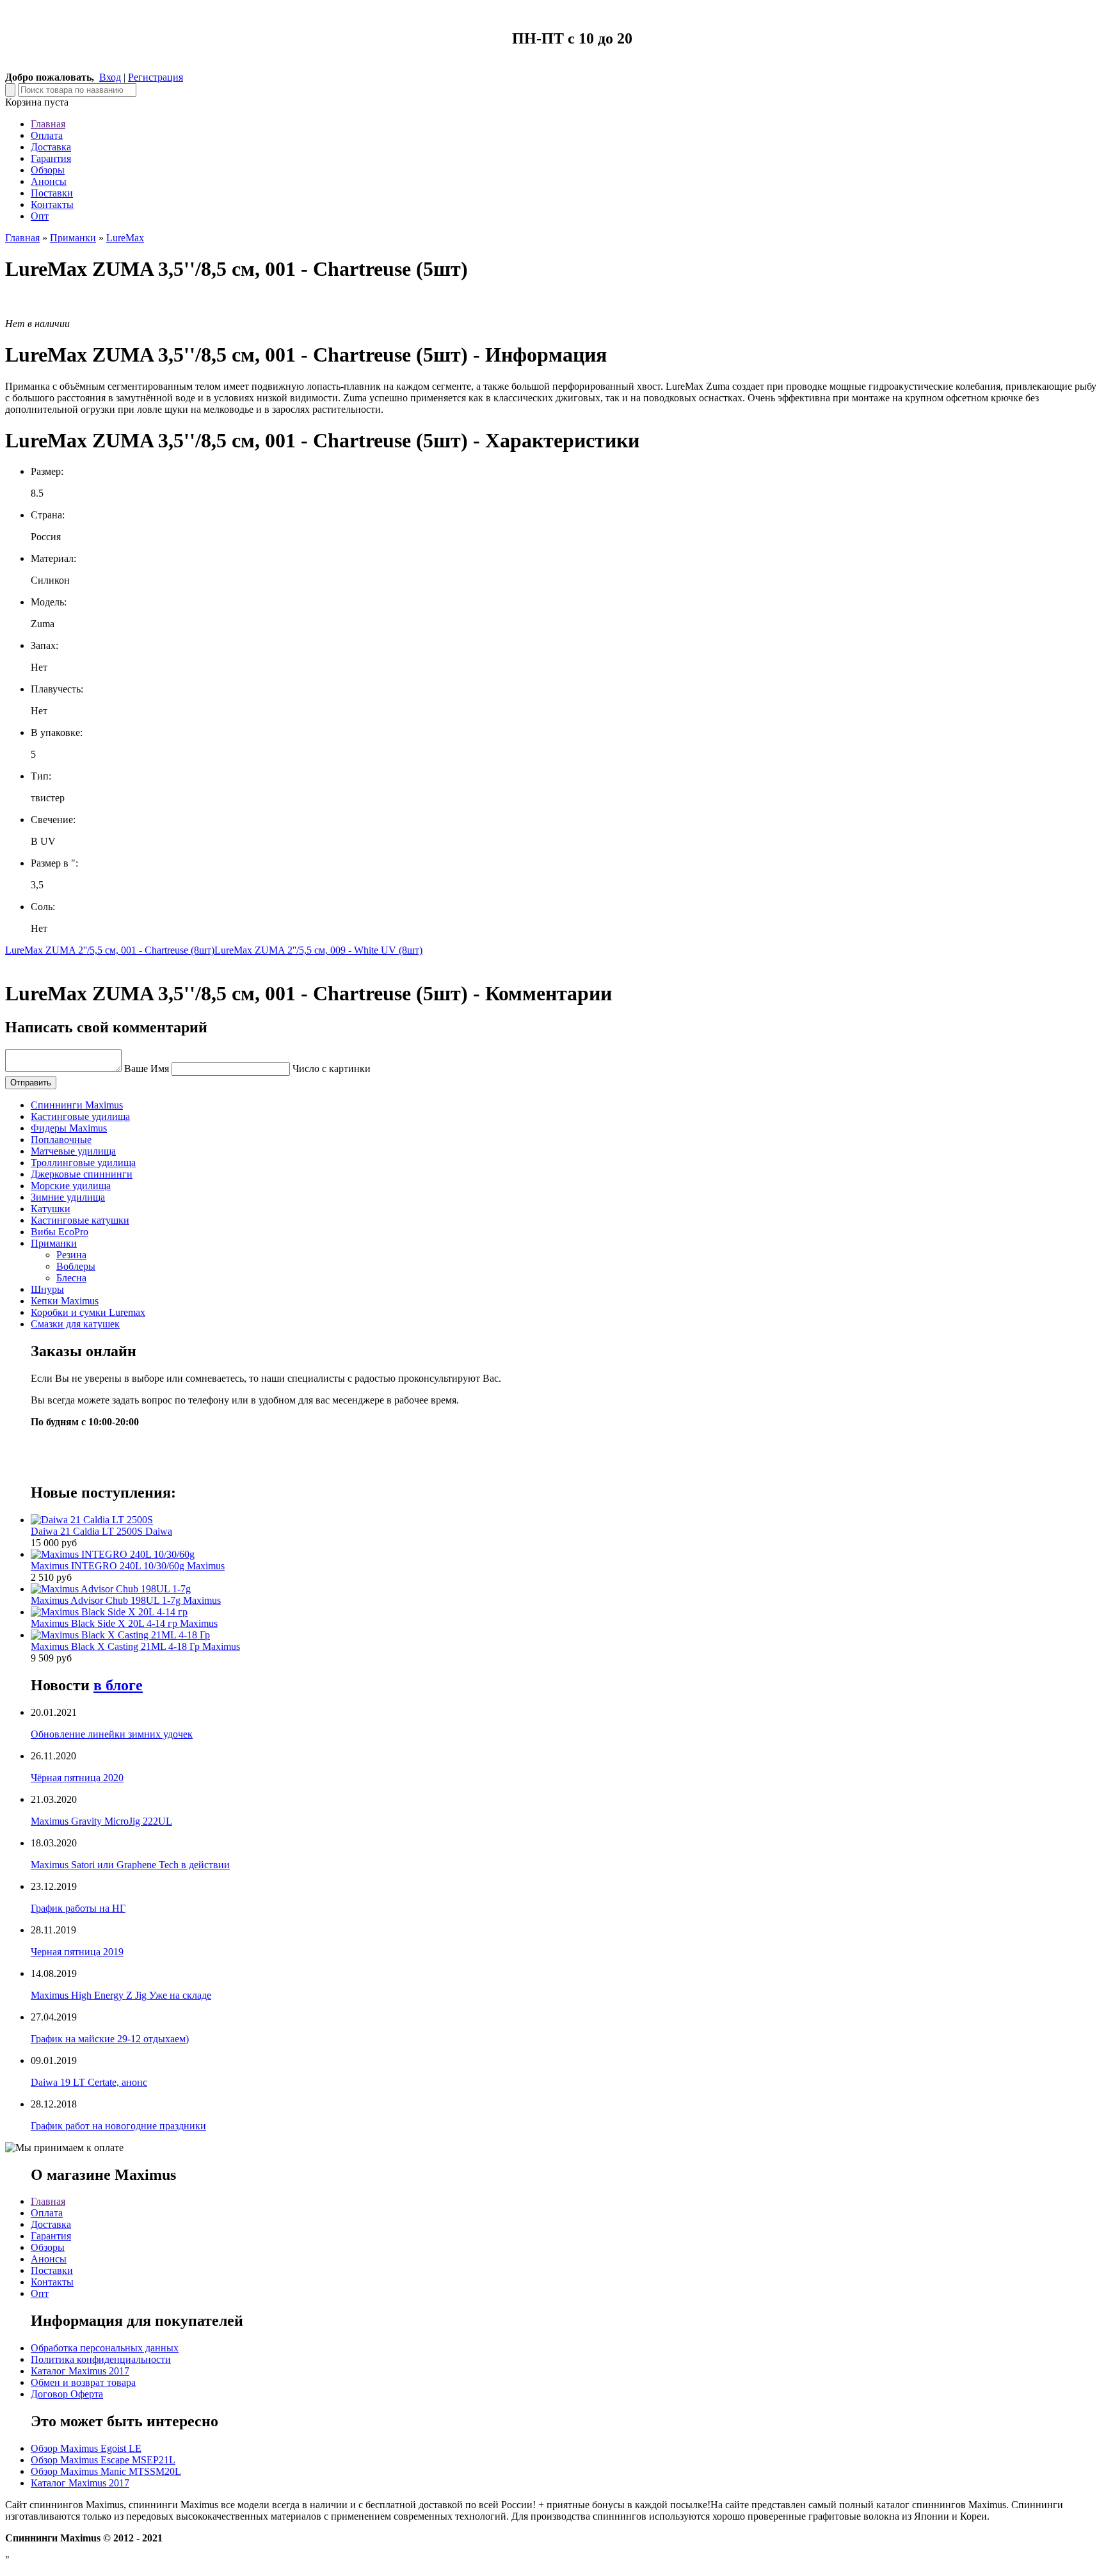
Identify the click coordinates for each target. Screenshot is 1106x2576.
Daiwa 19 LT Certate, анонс (89, 2082)
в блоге (118, 1685)
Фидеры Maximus (69, 1128)
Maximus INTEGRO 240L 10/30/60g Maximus (128, 1566)
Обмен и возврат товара (83, 2382)
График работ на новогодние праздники (118, 2126)
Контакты (52, 204)
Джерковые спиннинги (82, 1174)
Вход (110, 77)
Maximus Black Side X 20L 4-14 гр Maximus (124, 1623)
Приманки (73, 238)
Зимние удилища (68, 1197)
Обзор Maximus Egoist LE (86, 2448)
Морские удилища (71, 1186)
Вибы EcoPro (60, 1232)
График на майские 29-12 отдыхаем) (110, 2039)
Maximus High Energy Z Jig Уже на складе (121, 1995)
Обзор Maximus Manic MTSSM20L (106, 2471)
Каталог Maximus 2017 (80, 2371)
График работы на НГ (78, 1908)
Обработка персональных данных (105, 2348)
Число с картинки (332, 1068)
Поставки (52, 193)
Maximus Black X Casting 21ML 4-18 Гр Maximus (135, 1646)
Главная (48, 124)
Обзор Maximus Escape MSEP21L (103, 2460)
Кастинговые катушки (80, 1220)
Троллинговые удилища (83, 1163)
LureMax (125, 238)
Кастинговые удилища (80, 1116)
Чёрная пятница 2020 (77, 1778)
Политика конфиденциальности (101, 2359)
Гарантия (51, 158)
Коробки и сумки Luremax (88, 1312)
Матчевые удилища (73, 1151)
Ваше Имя (147, 1068)
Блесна (71, 1278)
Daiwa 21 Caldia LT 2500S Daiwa (101, 1531)
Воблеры (76, 1266)
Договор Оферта (67, 2394)
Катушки (51, 1209)
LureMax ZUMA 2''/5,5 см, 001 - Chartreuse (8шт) (110, 950)
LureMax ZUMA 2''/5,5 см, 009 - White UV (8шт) (318, 950)
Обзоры (48, 170)
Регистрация (156, 77)
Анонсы (49, 181)
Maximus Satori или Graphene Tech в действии (130, 1865)
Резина (71, 1255)
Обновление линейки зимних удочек (112, 1734)
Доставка (51, 147)
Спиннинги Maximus (77, 1105)
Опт (40, 216)
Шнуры (47, 1289)
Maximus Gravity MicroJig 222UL (101, 1821)
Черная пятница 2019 (77, 1952)
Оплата (47, 135)
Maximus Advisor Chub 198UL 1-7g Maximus (126, 1600)
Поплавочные (61, 1140)
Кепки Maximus (65, 1301)
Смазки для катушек (75, 1324)
